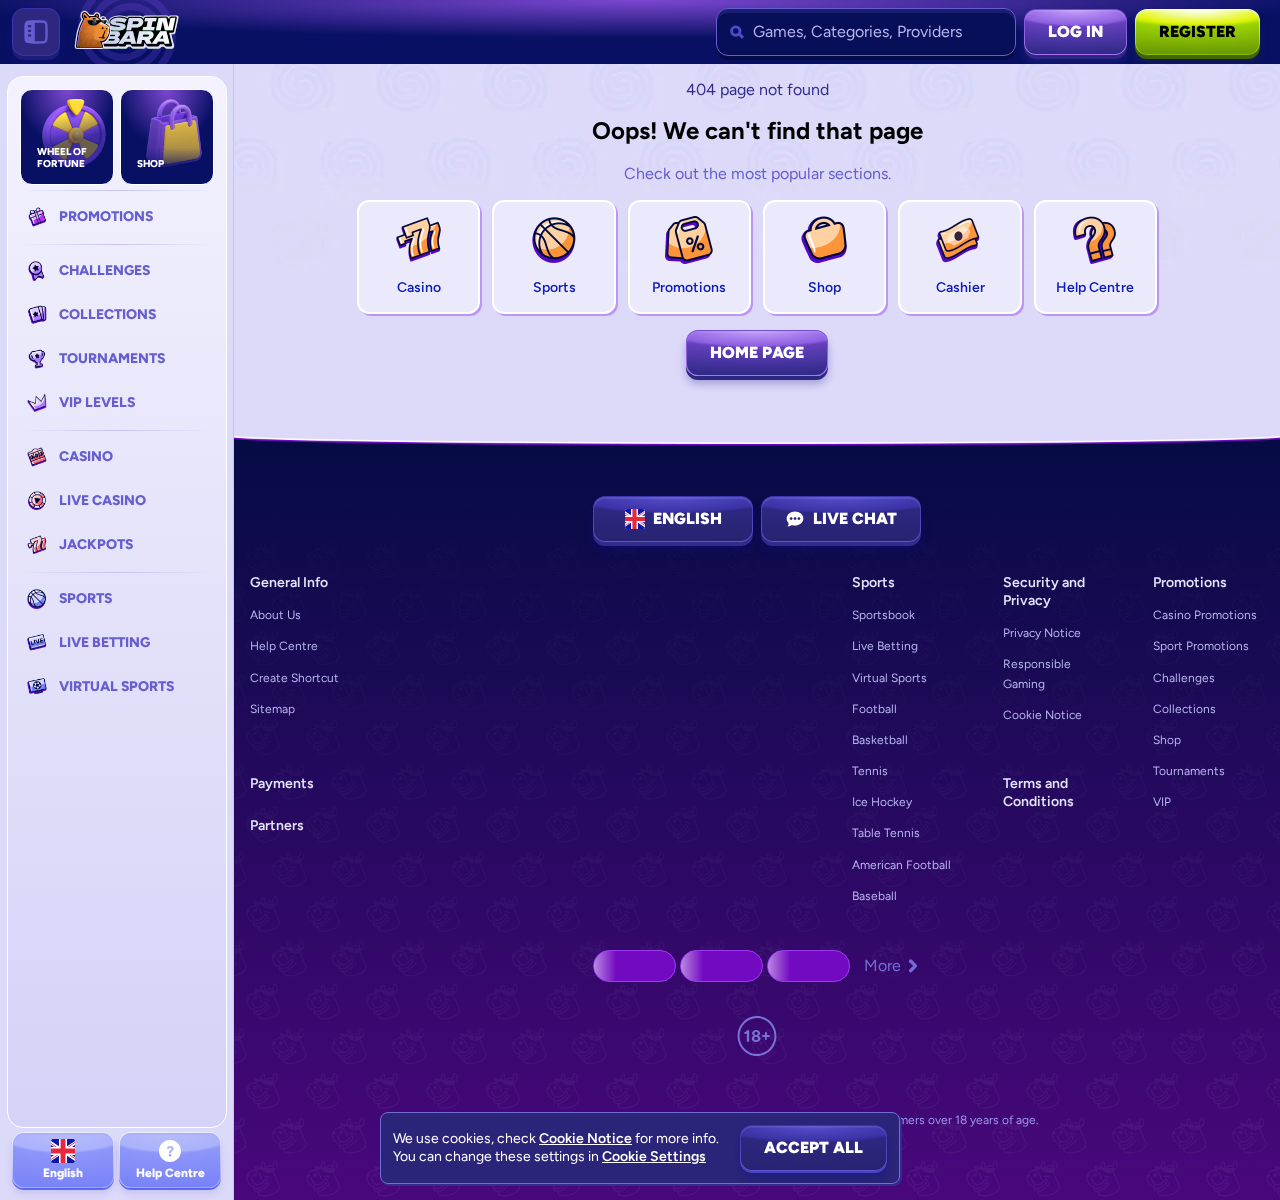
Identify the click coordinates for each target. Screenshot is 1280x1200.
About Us (275, 615)
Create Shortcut (294, 678)
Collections (1184, 709)
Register (1197, 31)
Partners (277, 825)
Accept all (813, 1147)
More (882, 965)
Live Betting (885, 646)
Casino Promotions (1205, 615)
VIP (1162, 802)
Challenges (1184, 678)
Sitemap (272, 709)
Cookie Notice (1042, 715)
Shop (1167, 740)
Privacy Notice (1042, 633)
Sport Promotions (1201, 646)
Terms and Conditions (1038, 792)
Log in (1075, 31)
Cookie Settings (654, 1157)
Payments (282, 783)
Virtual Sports (889, 678)
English (687, 518)
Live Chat (855, 518)
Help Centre (284, 646)
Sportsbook (883, 615)
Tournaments (1189, 771)
